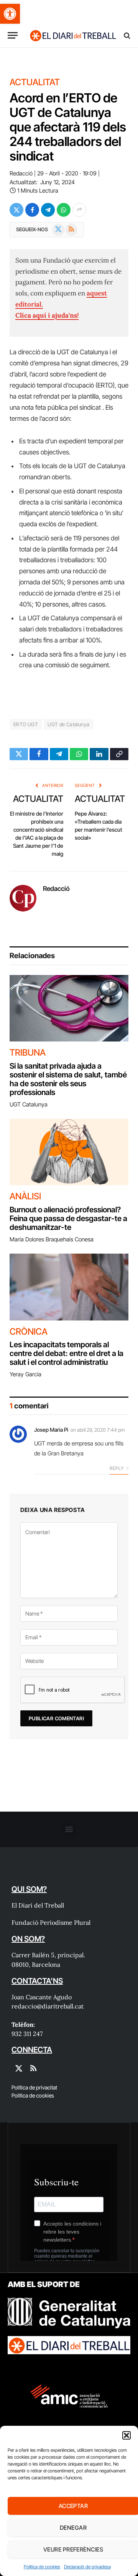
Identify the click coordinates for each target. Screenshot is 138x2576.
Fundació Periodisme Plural (51, 1922)
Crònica (29, 1332)
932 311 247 (27, 2034)
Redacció (21, 173)
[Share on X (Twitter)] (16, 210)
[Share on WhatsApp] (64, 210)
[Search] (126, 35)
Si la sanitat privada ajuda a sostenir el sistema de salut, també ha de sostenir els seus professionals (68, 1079)
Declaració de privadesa (87, 2567)
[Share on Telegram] (48, 210)
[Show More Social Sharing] (79, 210)
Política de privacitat (34, 2087)
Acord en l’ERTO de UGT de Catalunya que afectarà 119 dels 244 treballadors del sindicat (68, 127)
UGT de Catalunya (68, 724)
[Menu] (13, 35)
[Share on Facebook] (32, 210)
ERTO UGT (26, 724)
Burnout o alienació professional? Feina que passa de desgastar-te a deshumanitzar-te (68, 1218)
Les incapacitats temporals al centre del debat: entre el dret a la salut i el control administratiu (67, 1353)
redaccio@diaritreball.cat (48, 2006)
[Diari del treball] (73, 35)
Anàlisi (25, 1196)
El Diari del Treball (38, 1905)
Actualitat (35, 82)
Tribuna (28, 1053)
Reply (117, 1468)
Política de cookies (42, 2567)
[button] (10, 14)
